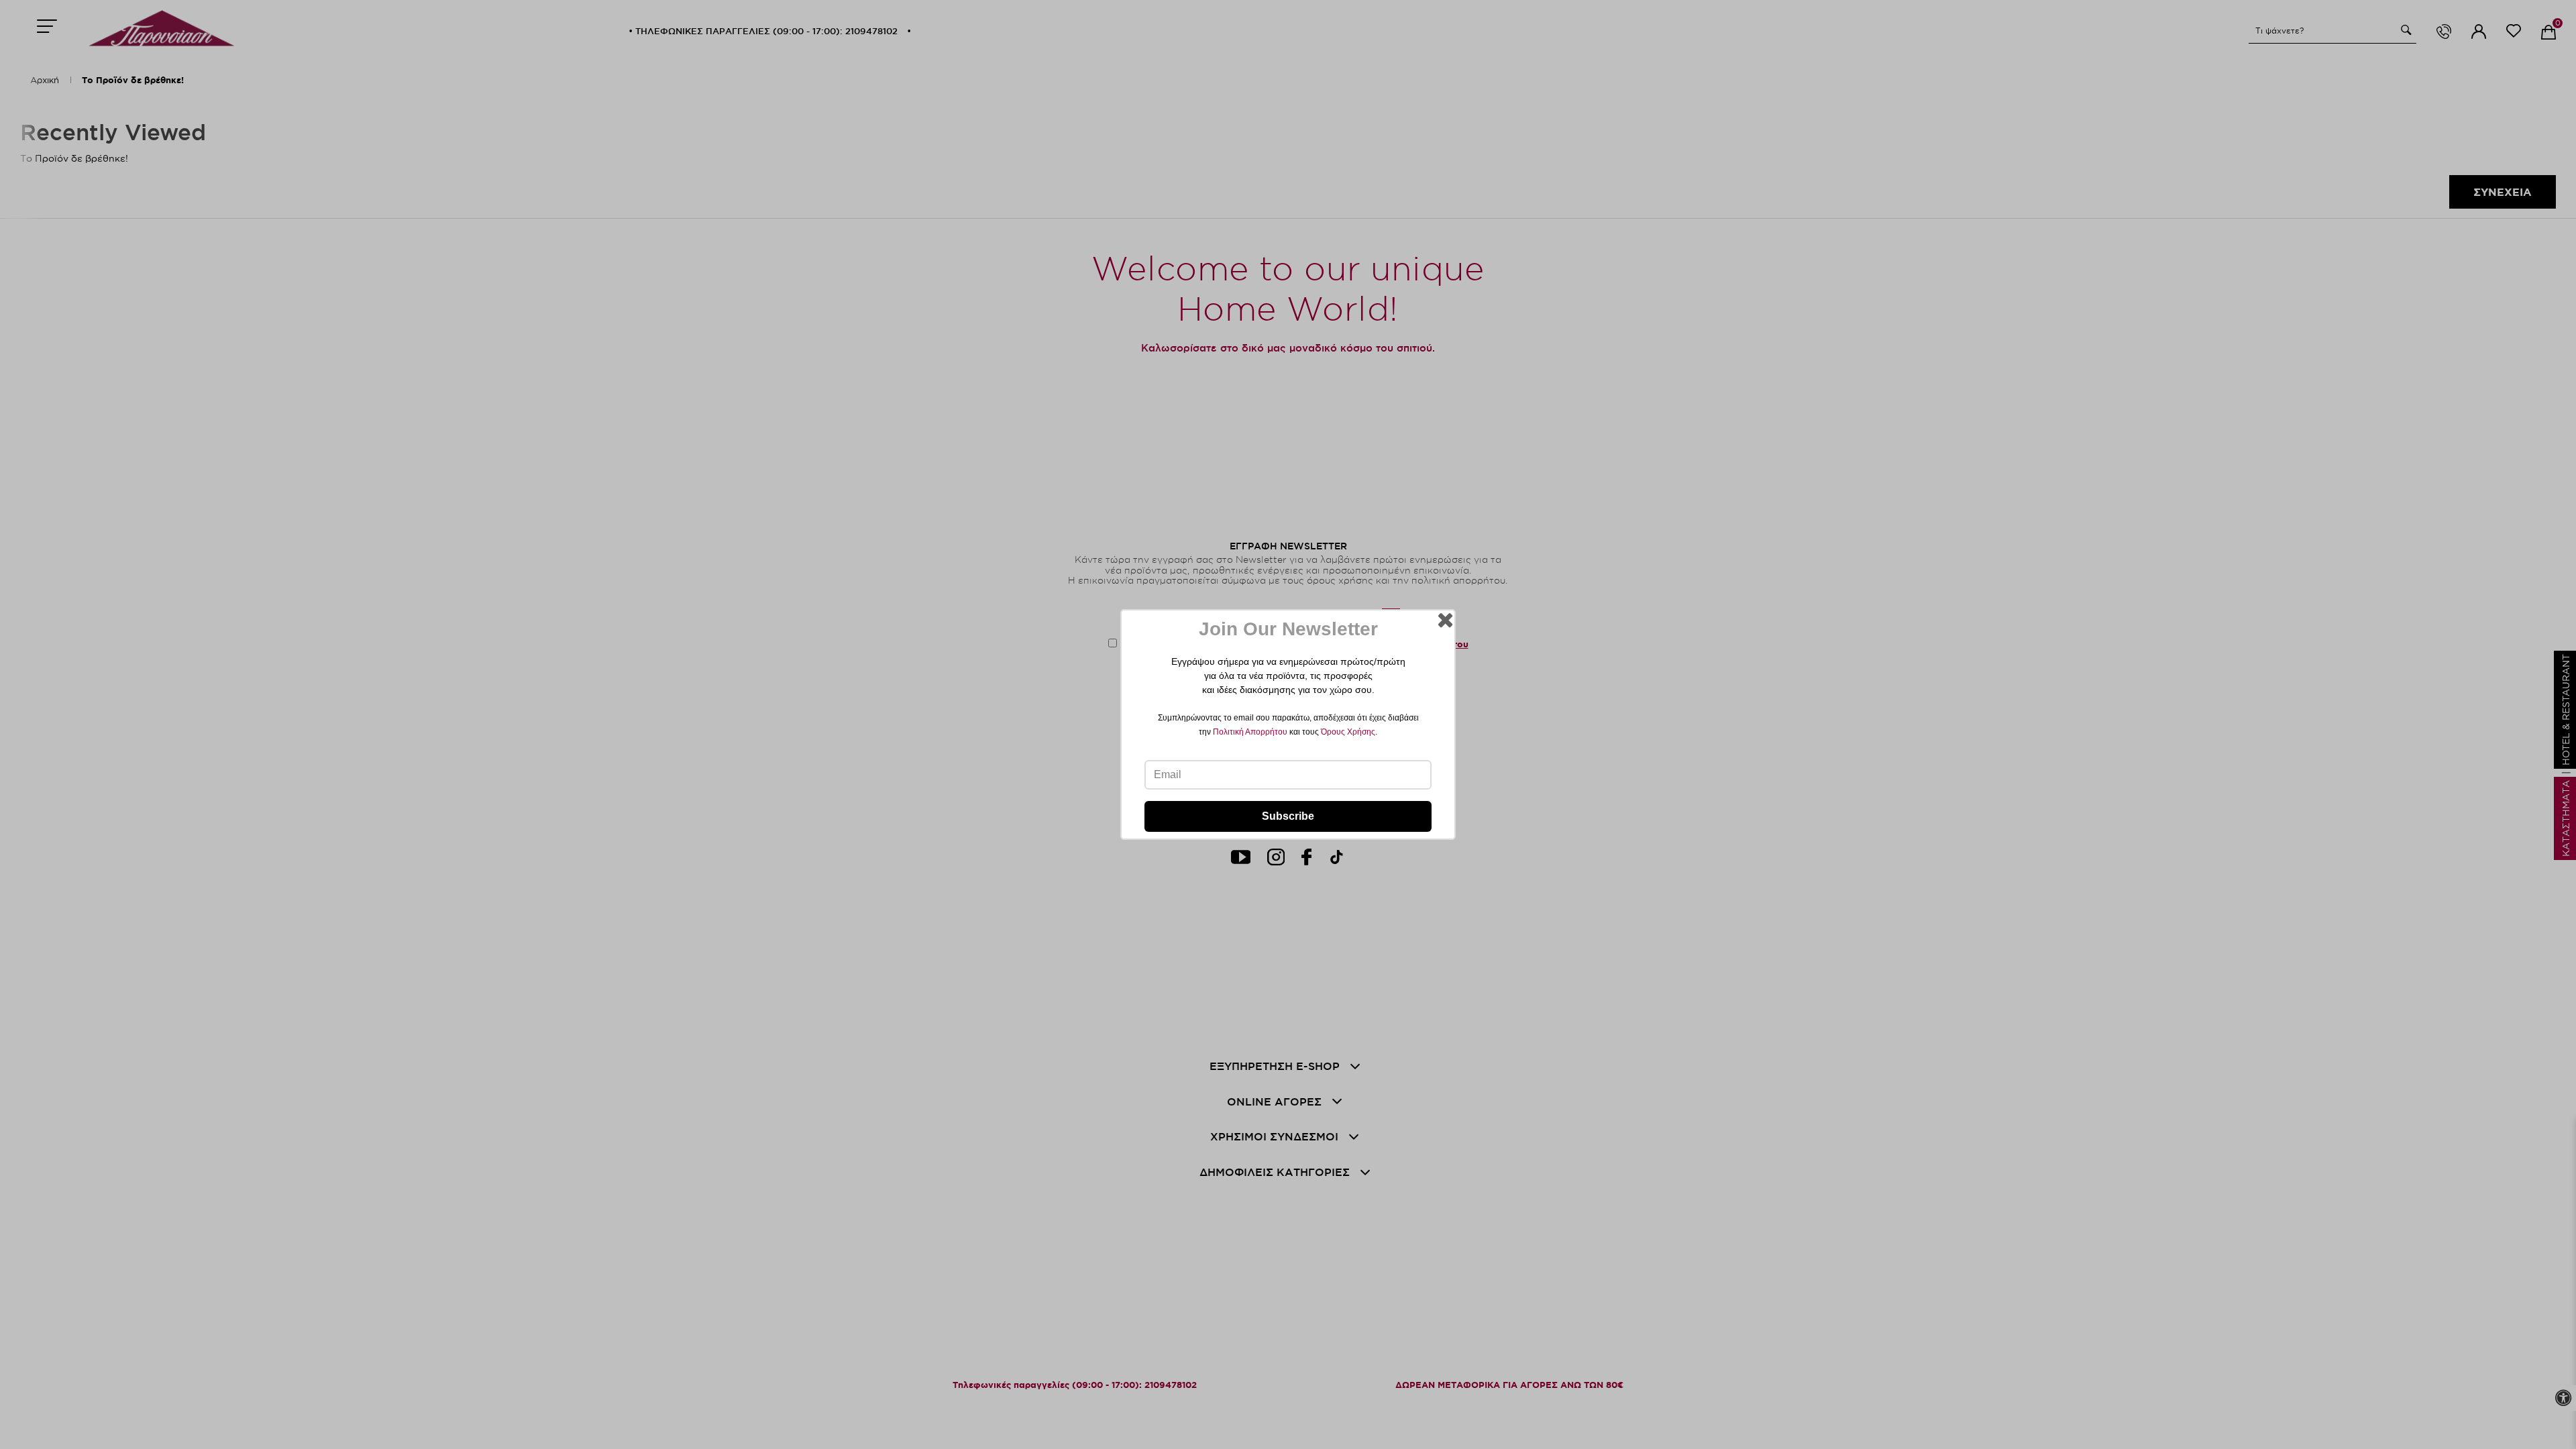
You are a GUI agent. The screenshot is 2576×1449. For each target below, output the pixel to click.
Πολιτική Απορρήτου (1250, 732)
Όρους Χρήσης (1348, 732)
